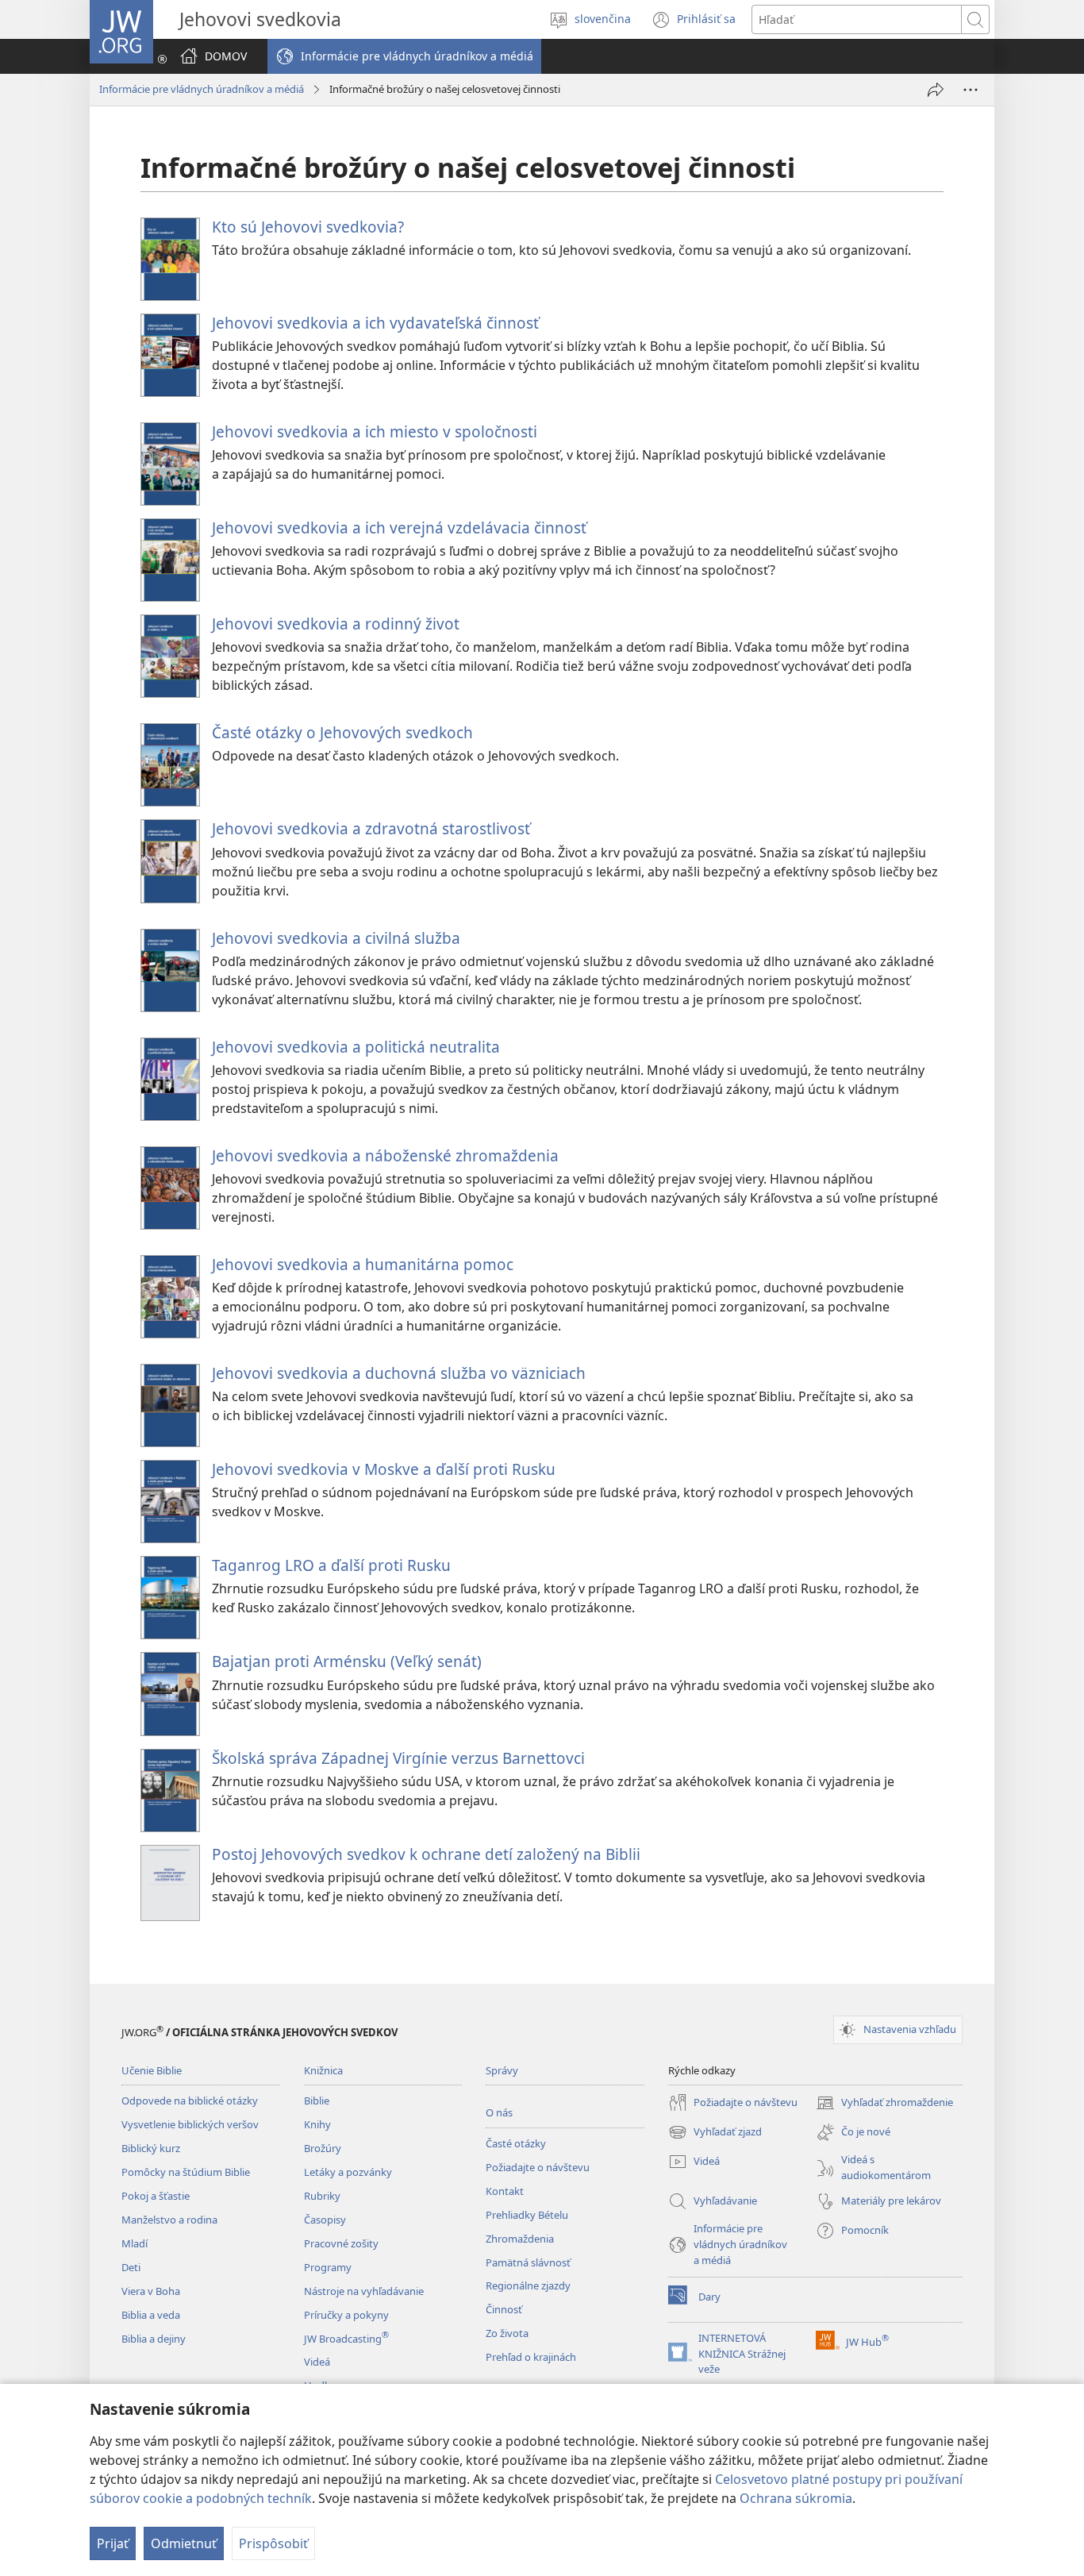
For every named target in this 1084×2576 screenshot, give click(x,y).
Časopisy (325, 2220)
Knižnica (323, 2070)
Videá (317, 2362)
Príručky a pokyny (346, 2315)
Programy (328, 2267)
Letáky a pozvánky (348, 2172)
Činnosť (504, 2309)
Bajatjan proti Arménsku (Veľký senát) (347, 1661)
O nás (499, 2112)
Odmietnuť (184, 2543)
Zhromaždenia (520, 2239)
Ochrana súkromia (796, 2498)
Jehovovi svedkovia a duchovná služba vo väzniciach (399, 1373)
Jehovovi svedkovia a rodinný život (336, 624)
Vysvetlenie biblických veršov (190, 2124)
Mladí (135, 2243)
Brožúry (323, 2148)
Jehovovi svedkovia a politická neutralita (356, 1047)
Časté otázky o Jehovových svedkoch (342, 732)
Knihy (317, 2124)
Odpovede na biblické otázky (190, 2100)
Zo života (507, 2333)
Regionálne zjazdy (528, 2285)
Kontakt (505, 2191)
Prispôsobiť (273, 2543)
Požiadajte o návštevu (538, 2167)
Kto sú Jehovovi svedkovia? (308, 227)
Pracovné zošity (341, 2243)
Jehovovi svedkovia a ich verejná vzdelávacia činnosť (399, 528)
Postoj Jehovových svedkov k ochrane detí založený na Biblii (426, 1854)
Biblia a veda (151, 2315)
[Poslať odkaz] (936, 90)
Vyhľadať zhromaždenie (884, 2104)
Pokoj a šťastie (156, 2196)
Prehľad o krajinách (531, 2357)
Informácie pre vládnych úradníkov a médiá (202, 89)
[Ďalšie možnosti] (971, 90)
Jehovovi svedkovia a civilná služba (336, 938)
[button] (404, 56)
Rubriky (322, 2196)
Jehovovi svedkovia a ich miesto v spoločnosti (375, 431)
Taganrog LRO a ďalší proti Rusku (331, 1565)
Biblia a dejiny (154, 2339)
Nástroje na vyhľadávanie (364, 2291)
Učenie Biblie (152, 2070)
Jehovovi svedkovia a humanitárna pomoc (363, 1264)
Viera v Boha (151, 2291)
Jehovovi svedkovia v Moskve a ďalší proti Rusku (384, 1469)
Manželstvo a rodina (169, 2220)
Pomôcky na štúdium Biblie (186, 2172)
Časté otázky (516, 2143)
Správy (502, 2070)
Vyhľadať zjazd (715, 2133)
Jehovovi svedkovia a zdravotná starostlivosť (371, 828)
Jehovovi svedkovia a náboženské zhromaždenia (385, 1155)
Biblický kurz (151, 2148)
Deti (131, 2267)
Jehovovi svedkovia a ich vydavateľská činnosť (375, 323)
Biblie (317, 2100)
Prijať (113, 2543)
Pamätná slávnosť (528, 2262)
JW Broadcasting (346, 2339)
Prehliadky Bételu (527, 2215)
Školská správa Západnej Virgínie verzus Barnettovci (398, 1758)
